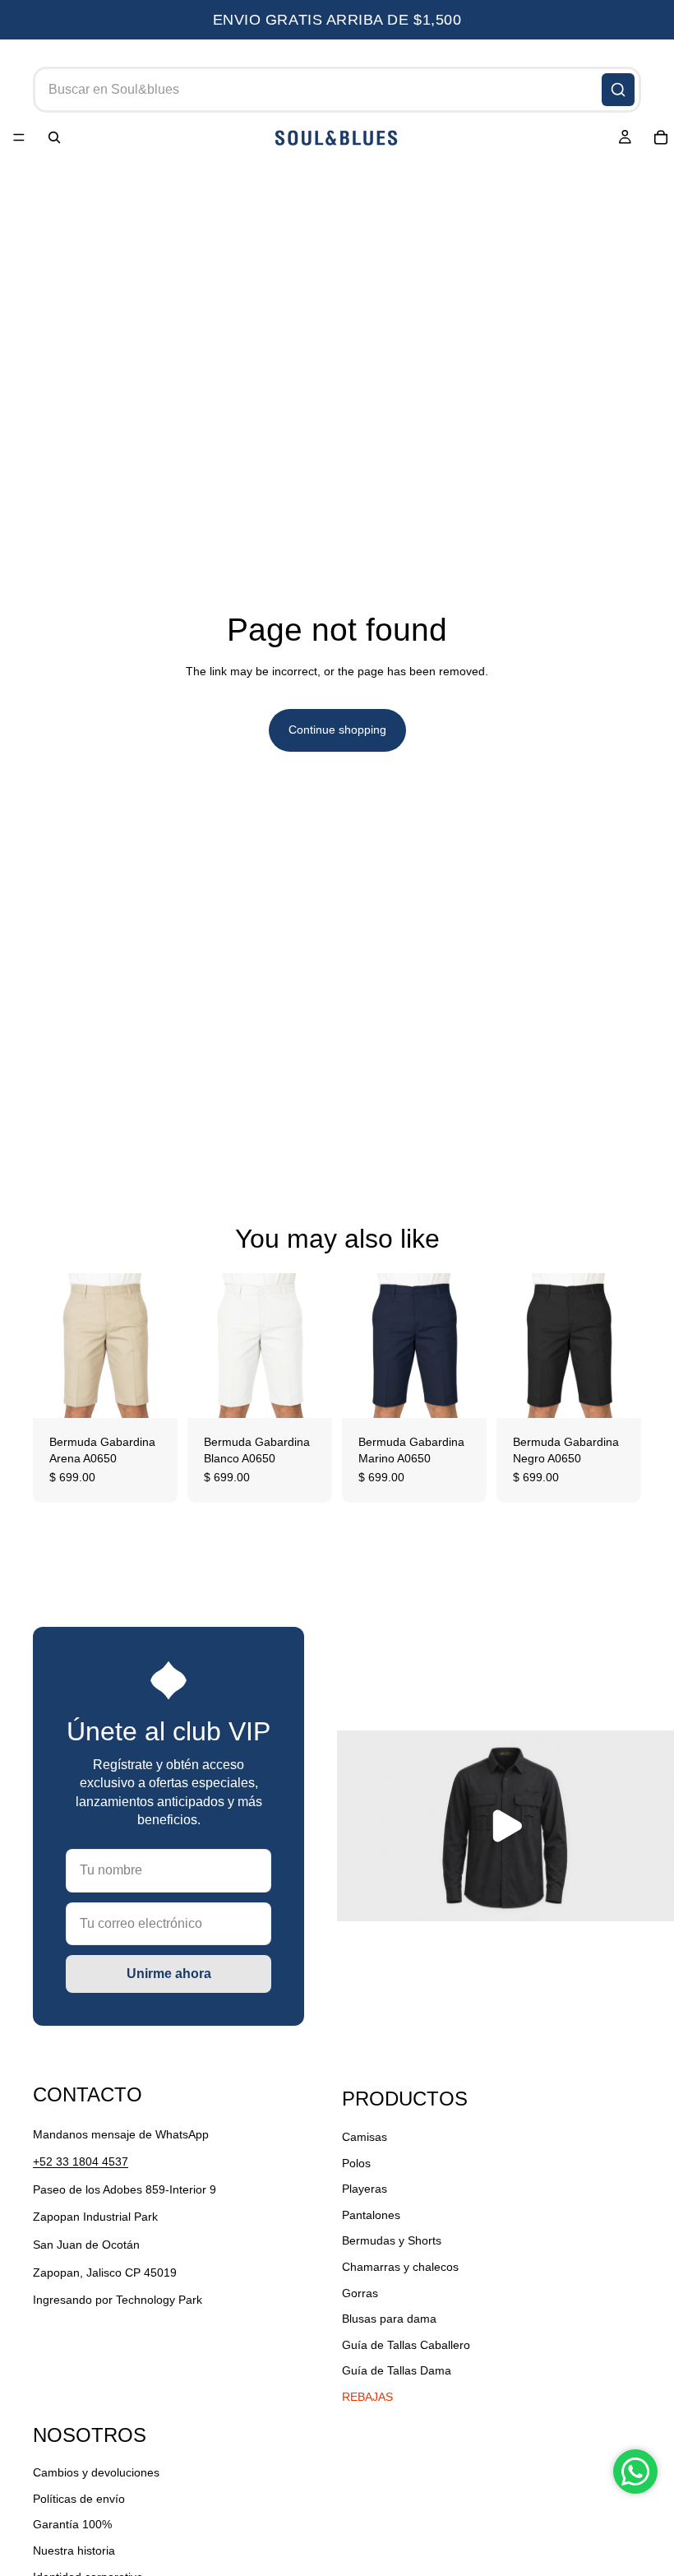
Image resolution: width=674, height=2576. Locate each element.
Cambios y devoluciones (96, 2472)
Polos (356, 2163)
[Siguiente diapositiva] (159, 1346)
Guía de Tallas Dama (397, 2370)
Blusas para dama (389, 2319)
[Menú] (19, 138)
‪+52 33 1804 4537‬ (81, 2161)
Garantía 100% (72, 2525)
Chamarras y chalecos (400, 2267)
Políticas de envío (79, 2499)
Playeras (365, 2189)
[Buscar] (618, 90)
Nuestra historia (74, 2551)
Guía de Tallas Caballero (406, 2345)
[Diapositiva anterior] (51, 1346)
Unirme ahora (169, 1974)
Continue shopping (337, 730)
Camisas (365, 2137)
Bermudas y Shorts (392, 2240)
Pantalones (371, 2215)
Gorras (360, 2293)
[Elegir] (152, 1392)
